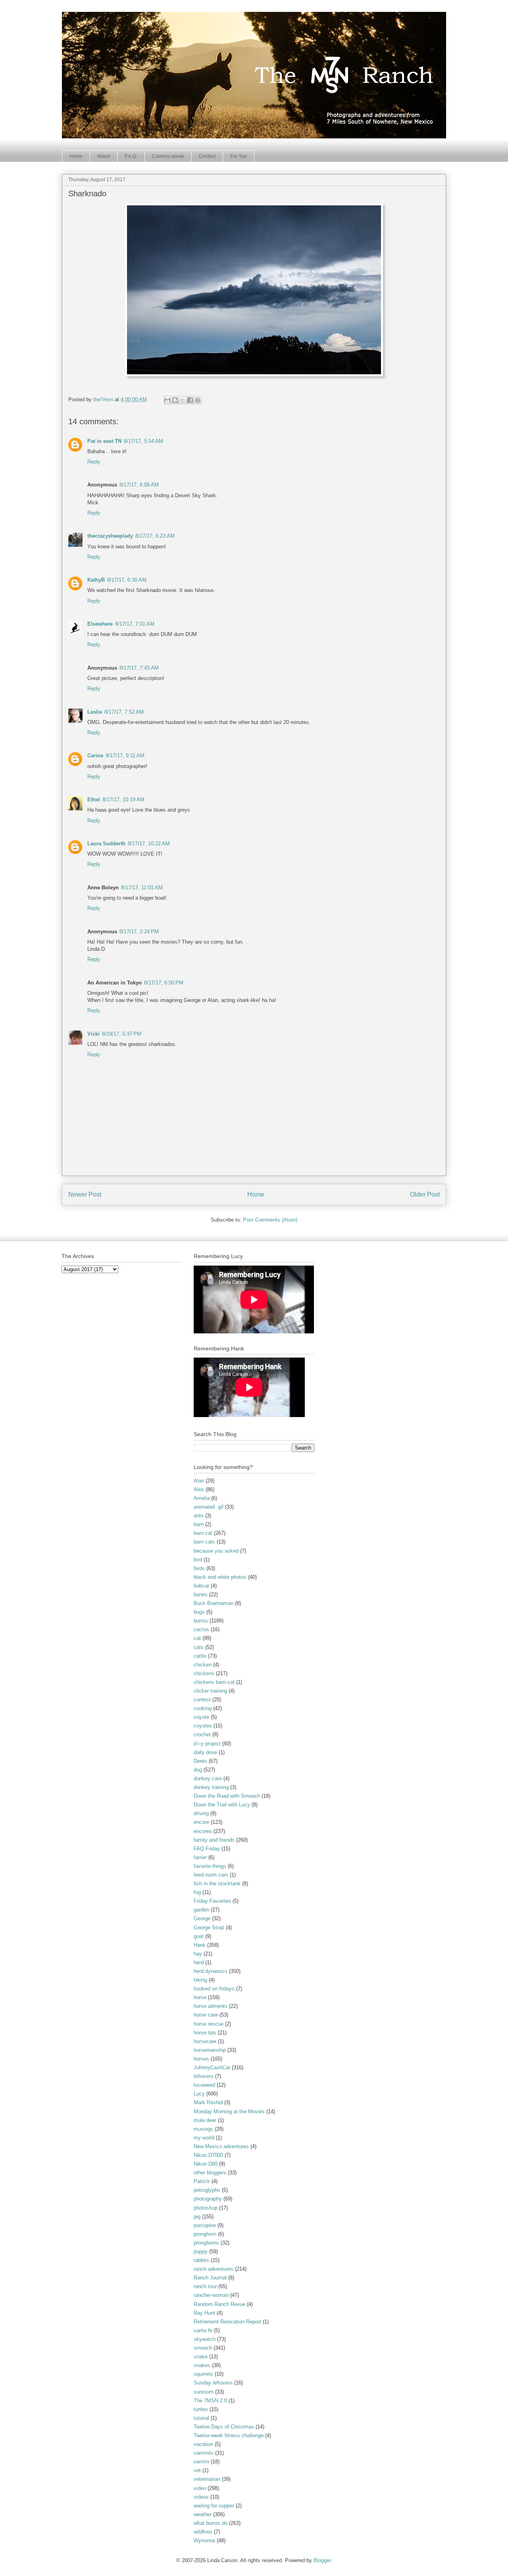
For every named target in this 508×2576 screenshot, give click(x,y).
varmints (204, 2453)
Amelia (202, 1498)
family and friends (214, 1840)
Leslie (95, 712)
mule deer (205, 2120)
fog (197, 1892)
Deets (200, 1761)
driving (201, 1813)
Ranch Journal (210, 2278)
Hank (200, 1945)
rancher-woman (211, 2295)
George (202, 1918)
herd (199, 1962)
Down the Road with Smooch (227, 1796)
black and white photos (220, 1577)
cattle (200, 1656)
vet (197, 2470)
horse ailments (211, 2006)
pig (197, 2217)
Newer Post (85, 1194)
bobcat (201, 1586)
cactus (201, 1629)
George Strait (209, 1928)
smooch (203, 2348)
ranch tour (205, 2286)
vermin (201, 2462)
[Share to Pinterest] (198, 400)
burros (201, 1621)
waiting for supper (214, 2506)
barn (199, 1524)
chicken (203, 1665)
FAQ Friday (207, 1849)
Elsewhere (100, 624)
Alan (199, 1481)
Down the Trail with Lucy (222, 1805)
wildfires (203, 2532)
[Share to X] (183, 400)
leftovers (204, 2076)
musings (203, 2129)
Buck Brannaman (214, 1603)
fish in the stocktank (217, 1884)
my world (204, 2138)
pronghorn (205, 2234)
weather (203, 2514)
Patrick (202, 2181)
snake (201, 2357)
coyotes (203, 1726)
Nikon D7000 (208, 2155)
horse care (206, 2015)
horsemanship (210, 2050)
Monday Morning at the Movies (229, 2112)
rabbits (201, 2260)
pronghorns (206, 2243)
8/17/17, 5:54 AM (143, 441)
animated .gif (209, 1507)
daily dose (205, 1752)
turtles (201, 2409)
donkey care (208, 1778)
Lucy (199, 2094)
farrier (200, 1857)
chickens (204, 1673)
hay (198, 1954)
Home (76, 156)
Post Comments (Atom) (270, 1220)
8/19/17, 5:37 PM (122, 1034)
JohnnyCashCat (212, 2068)
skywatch (205, 2339)
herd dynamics (211, 1971)
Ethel (94, 800)
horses (201, 2059)
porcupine (205, 2225)
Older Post (425, 1194)
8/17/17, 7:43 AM (139, 668)
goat (199, 1936)
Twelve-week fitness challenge (229, 2435)
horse (200, 1997)
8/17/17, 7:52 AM (124, 712)
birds (199, 1568)
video (200, 2488)
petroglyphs (207, 2190)
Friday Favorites (212, 1901)
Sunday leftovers (213, 2383)
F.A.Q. (131, 156)
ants (199, 1516)
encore (201, 1822)
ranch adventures (214, 2269)
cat (197, 1638)
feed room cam (211, 1875)
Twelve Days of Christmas (224, 2427)
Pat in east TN (104, 441)
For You (239, 156)
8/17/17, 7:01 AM (135, 624)
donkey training (211, 1787)
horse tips (205, 2033)
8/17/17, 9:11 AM (125, 756)
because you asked (216, 1551)
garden (201, 1910)
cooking (203, 1708)
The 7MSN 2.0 (210, 2401)
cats (199, 1647)
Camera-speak (168, 156)
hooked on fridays (214, 1989)
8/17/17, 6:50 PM (164, 983)
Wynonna (204, 2541)
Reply (94, 462)
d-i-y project (207, 1744)
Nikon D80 (206, 2164)
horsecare (205, 2041)
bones (201, 1594)
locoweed (204, 2085)
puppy (201, 2251)
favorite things (210, 1866)
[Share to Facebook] (190, 400)
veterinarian (207, 2479)
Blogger (322, 2560)
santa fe (203, 2330)
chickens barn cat (214, 1682)
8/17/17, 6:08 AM (139, 485)
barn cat (203, 1533)
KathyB (96, 580)
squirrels (203, 2374)
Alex (199, 1489)
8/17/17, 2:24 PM (139, 932)
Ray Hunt (204, 2313)
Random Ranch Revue (219, 2304)
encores (203, 1831)
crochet (202, 1734)
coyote (201, 1717)
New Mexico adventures (221, 2146)
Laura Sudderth (106, 844)
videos (201, 2497)
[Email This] (167, 400)
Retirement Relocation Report (227, 2322)
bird (198, 1560)
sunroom (204, 2392)
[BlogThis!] (175, 400)
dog (198, 1770)
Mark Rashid (208, 2102)
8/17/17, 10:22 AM (149, 844)
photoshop (206, 2208)
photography (208, 2199)
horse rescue (209, 2024)
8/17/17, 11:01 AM (142, 888)
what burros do (211, 2523)
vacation (203, 2444)
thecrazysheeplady (110, 536)
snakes (202, 2365)
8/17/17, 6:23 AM (155, 536)
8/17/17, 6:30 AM (127, 580)
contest (202, 1700)
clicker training (210, 1691)
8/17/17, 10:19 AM (123, 800)
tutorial (201, 2418)
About (104, 156)
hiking (200, 1980)
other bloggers (210, 2173)
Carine (95, 756)
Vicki (93, 1034)
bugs (199, 1612)
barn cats (204, 1542)
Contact (207, 156)
